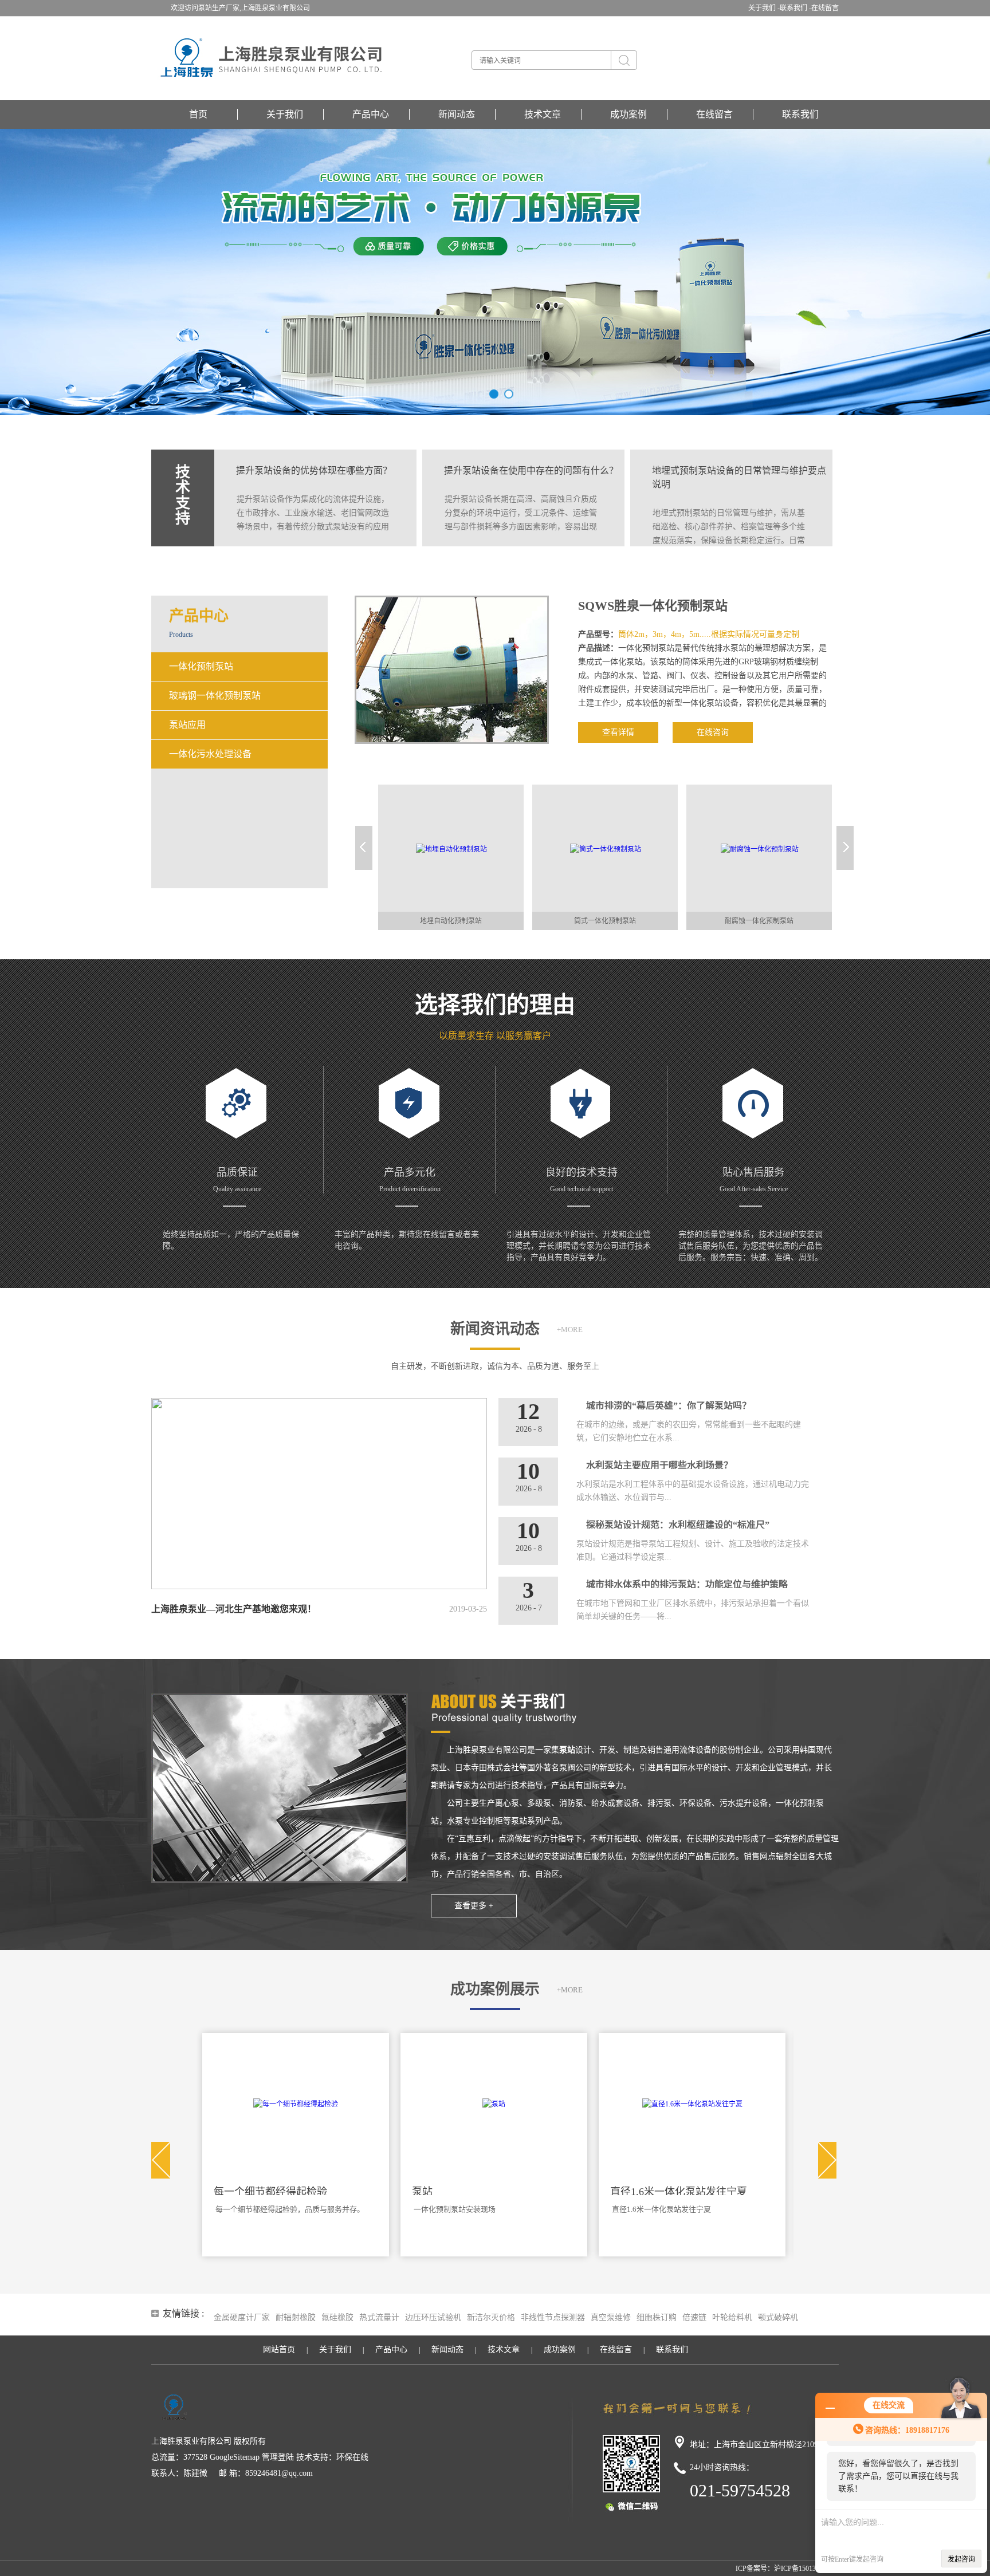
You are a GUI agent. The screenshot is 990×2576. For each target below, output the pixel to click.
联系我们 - (795, 8)
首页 (198, 114)
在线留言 (825, 8)
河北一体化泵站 (646, 2192)
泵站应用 (187, 725)
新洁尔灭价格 (491, 2317)
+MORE (570, 1330)
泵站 (224, 2192)
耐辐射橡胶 (296, 2317)
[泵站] (296, 2103)
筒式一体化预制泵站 (451, 921)
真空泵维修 (611, 2317)
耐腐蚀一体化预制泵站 (605, 921)
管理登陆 (278, 2457)
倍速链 (694, 2317)
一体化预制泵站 (201, 666)
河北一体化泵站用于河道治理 (660, 2209)
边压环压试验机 (433, 2317)
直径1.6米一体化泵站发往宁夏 (480, 2192)
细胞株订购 (657, 2317)
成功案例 (628, 114)
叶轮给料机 (732, 2317)
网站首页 (279, 2349)
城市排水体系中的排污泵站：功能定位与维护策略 (687, 1584)
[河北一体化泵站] (692, 2103)
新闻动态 (457, 114)
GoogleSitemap (235, 2457)
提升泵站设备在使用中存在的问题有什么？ (531, 470)
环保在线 (352, 2457)
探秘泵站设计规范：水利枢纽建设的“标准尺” (678, 1525)
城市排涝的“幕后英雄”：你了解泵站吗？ (669, 1406)
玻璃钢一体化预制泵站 (215, 696)
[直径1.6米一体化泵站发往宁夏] (494, 2103)
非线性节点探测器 (553, 2317)
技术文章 (543, 114)
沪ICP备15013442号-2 (806, 2569)
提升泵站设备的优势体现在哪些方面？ (314, 470)
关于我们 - (764, 8)
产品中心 (371, 114)
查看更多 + (474, 1906)
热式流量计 (379, 2317)
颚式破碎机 (778, 2317)
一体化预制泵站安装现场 (256, 2209)
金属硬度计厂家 (242, 2317)
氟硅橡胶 (337, 2317)
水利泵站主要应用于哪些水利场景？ (659, 1465)
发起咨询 (961, 2559)
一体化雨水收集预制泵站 (759, 921)
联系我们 (800, 114)
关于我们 (285, 114)
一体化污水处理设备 (210, 754)
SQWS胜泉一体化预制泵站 (653, 606)
